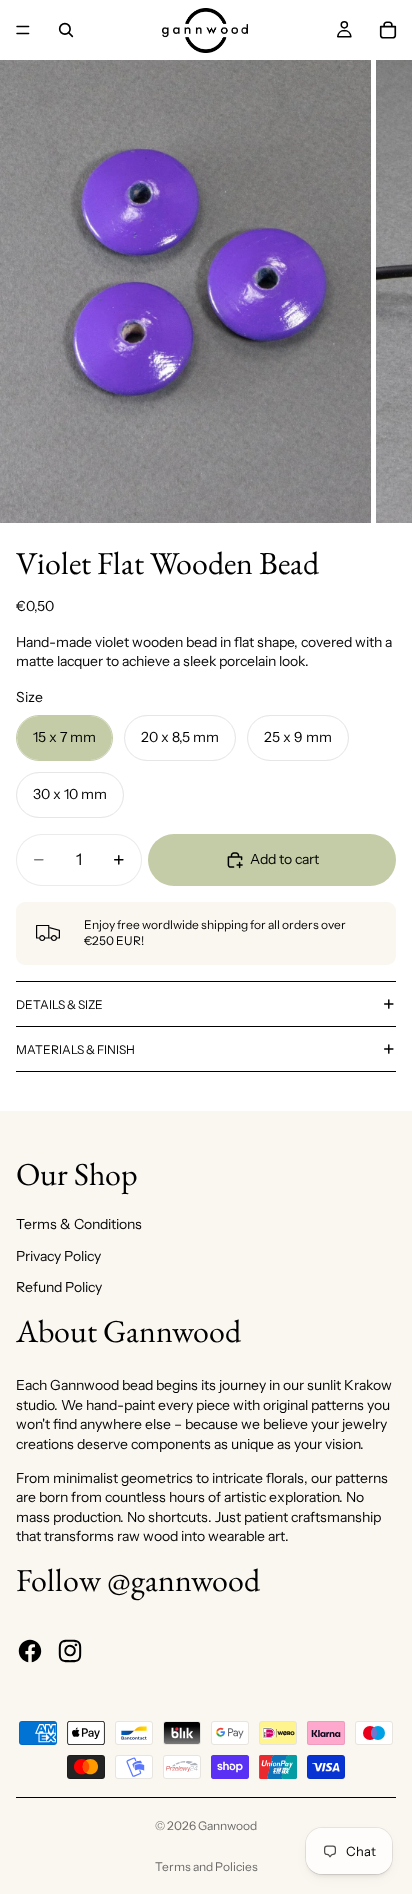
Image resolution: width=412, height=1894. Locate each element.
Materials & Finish (75, 1049)
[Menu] (23, 30)
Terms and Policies (206, 1866)
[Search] (66, 30)
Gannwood (227, 1825)
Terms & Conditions (79, 1224)
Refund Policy (59, 1287)
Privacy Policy (58, 1256)
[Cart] (388, 30)
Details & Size (59, 1004)
